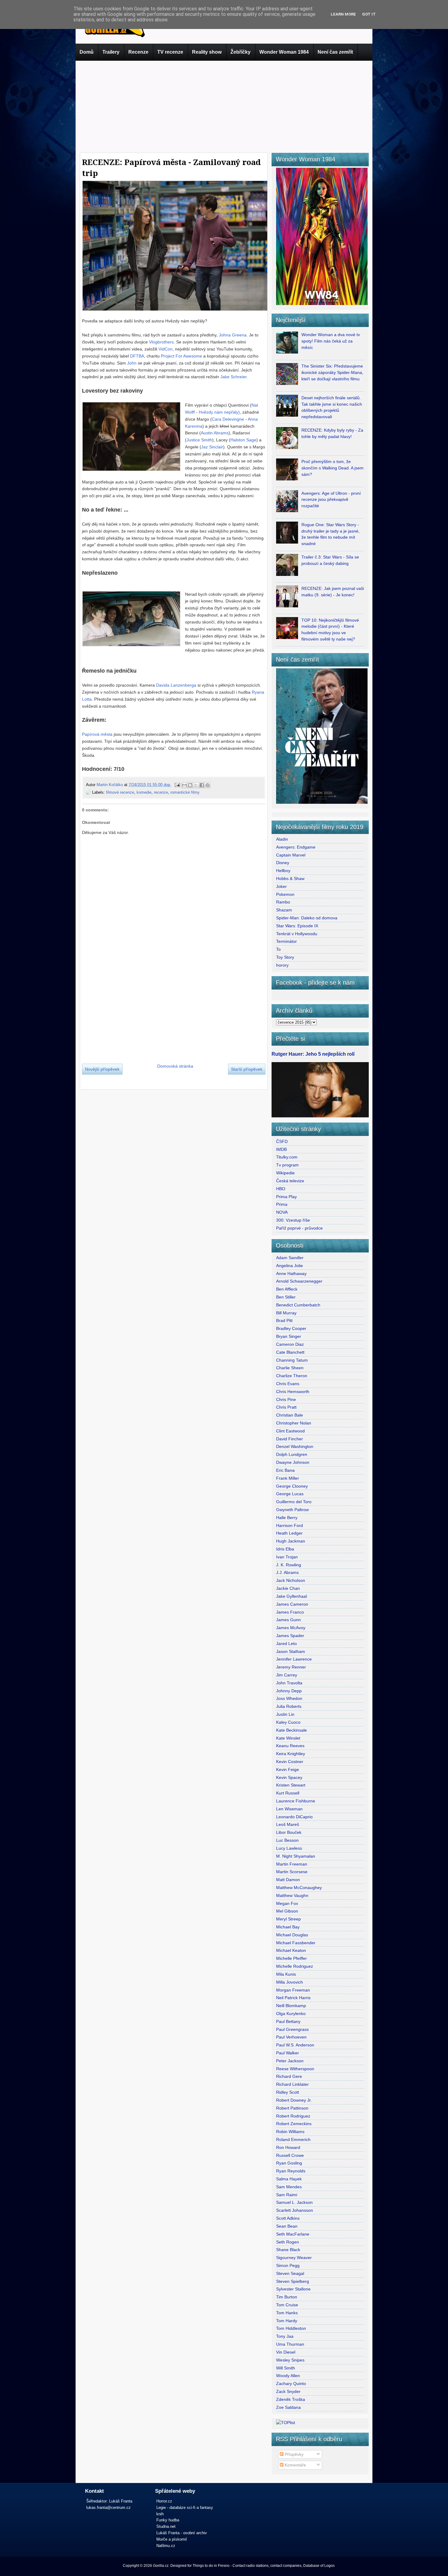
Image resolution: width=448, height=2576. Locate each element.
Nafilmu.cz (166, 2546)
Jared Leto (286, 1644)
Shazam (284, 910)
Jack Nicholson (291, 1580)
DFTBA (137, 356)
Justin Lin (285, 1714)
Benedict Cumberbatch (298, 1305)
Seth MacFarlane (293, 2234)
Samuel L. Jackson (294, 2202)
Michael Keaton (291, 1950)
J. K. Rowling (289, 1565)
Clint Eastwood (290, 1431)
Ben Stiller (286, 1297)
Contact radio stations (251, 2566)
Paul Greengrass (292, 2029)
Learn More (343, 14)
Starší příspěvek (247, 1069)
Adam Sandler (290, 1258)
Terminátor (286, 941)
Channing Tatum (292, 1360)
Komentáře (295, 2465)
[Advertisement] (224, 105)
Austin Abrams (215, 433)
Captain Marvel (291, 855)
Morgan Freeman (293, 1990)
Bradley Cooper (291, 1328)
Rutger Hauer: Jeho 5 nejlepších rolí (313, 1054)
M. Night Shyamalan (296, 1856)
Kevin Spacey (289, 1777)
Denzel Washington (295, 1446)
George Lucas (290, 1494)
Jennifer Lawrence (294, 1659)
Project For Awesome (181, 356)
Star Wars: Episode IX (297, 926)
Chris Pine (286, 1399)
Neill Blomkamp (291, 2006)
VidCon (165, 349)
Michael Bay (288, 1927)
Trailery (111, 52)
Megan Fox (287, 1903)
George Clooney (292, 1486)
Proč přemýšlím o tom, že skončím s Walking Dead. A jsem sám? (332, 468)
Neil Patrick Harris (293, 1998)
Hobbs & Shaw (290, 878)
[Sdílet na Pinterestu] (208, 785)
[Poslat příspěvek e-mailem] (177, 785)
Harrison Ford (290, 1525)
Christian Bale (290, 1415)
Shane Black (288, 2250)
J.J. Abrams (287, 1572)
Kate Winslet (288, 1738)
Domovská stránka (175, 1066)
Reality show (207, 52)
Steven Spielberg (293, 2281)
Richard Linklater (292, 2084)
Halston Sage (243, 440)
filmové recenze (120, 792)
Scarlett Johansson (295, 2210)
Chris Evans (288, 1384)
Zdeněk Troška (291, 2399)
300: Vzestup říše (293, 1220)
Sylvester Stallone (293, 2289)
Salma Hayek (289, 2179)
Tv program (287, 1165)
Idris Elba (285, 1549)
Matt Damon (288, 1880)
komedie (144, 792)
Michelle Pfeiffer (292, 1958)
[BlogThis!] (190, 785)
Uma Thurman (290, 2344)
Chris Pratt (286, 1407)
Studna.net (166, 2526)
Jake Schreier (233, 377)
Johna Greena (233, 335)
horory (282, 965)
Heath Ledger (289, 1533)
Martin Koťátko (110, 785)
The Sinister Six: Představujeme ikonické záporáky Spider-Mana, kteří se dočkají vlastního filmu (332, 372)
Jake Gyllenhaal (292, 1596)
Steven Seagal (290, 2273)
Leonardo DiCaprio (294, 1817)
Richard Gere (289, 2076)
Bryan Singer (289, 1336)
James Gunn (288, 1620)
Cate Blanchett (290, 1352)
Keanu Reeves (290, 1746)
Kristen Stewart (291, 1785)
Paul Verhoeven (291, 2037)
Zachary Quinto (291, 2384)
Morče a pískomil (172, 2539)
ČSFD (282, 1141)
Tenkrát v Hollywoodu (297, 934)
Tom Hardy (287, 2321)
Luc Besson (287, 1840)
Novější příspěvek (102, 1069)
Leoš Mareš (288, 1824)
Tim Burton (287, 2297)
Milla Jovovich (290, 1982)
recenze (161, 792)
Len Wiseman (289, 1809)
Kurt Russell (288, 1793)
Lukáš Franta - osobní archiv (182, 2533)
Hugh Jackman (291, 1541)
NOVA (282, 1212)
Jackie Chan (288, 1588)
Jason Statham (291, 1651)
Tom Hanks (287, 2313)
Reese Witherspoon (295, 2069)
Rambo (283, 902)
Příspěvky (293, 2454)
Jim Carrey (287, 1675)
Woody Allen (288, 2376)
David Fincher (290, 1439)
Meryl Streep (288, 1919)
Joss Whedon (289, 1698)
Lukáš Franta (121, 2501)
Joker (281, 886)
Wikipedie (285, 1173)
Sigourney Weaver (294, 2258)
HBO (281, 1189)
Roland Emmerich (293, 2139)
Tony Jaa (285, 2336)
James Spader (290, 1636)
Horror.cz (164, 2501)
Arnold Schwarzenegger (299, 1281)
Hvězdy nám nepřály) (219, 412)
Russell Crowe (290, 2155)
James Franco (290, 1612)
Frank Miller (288, 1478)
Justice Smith (199, 440)
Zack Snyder (288, 2391)
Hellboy (283, 871)
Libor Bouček (289, 1832)
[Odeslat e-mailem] (184, 785)
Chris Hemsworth (293, 1392)
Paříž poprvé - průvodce (299, 1228)
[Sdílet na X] (196, 785)
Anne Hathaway (291, 1274)
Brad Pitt (284, 1320)
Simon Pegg (288, 2265)
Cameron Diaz (290, 1344)
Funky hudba (168, 2520)
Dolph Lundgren (292, 1454)
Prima (282, 1204)
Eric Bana (285, 1470)
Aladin (282, 839)
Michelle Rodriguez (295, 1966)
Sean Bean (287, 2226)
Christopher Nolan (294, 1423)
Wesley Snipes (290, 2360)
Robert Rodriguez (293, 2116)
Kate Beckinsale (292, 1730)
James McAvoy (291, 1628)
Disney (283, 863)
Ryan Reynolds (291, 2171)
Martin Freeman (292, 1864)
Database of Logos (319, 2566)
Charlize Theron (292, 1376)
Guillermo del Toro (294, 1502)
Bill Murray (286, 1313)
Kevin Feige (288, 1769)
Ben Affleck (287, 1289)
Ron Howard (288, 2147)
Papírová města (97, 734)
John (132, 363)
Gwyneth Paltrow (292, 1510)
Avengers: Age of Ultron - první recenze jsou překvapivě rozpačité (331, 500)
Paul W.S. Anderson (295, 2045)
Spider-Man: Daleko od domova (307, 918)
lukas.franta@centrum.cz (108, 2508)
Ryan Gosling (289, 2163)
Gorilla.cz (161, 2566)
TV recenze (170, 52)
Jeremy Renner (291, 1667)
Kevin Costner (290, 1762)
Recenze (138, 52)
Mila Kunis (286, 1974)
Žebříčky (240, 52)
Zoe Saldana (288, 2407)
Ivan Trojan (287, 1557)
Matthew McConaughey (299, 1888)
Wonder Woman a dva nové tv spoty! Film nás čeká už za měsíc (331, 341)
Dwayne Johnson (293, 1462)
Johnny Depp (289, 1691)
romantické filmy (185, 792)
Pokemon (285, 894)
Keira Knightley (291, 1754)
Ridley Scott (288, 2092)
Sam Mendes (289, 2187)
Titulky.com (287, 1157)
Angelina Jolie (290, 1266)
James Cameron (292, 1604)
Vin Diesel (286, 2352)
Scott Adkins (288, 2218)
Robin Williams (290, 2132)
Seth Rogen (288, 2242)
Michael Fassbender (296, 1943)
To (278, 949)
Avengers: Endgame (296, 847)
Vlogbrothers (161, 342)
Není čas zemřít (335, 52)
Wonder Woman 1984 (284, 52)
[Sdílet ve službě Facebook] (202, 785)
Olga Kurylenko (291, 2014)
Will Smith (286, 2368)
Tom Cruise (287, 2305)
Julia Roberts (289, 1706)
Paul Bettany (288, 2021)
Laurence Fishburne (296, 1801)
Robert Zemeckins (294, 2124)
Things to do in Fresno (211, 2566)
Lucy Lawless (289, 1848)
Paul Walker (288, 2053)
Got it (369, 14)
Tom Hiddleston (291, 2328)
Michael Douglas (292, 1935)
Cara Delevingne (228, 419)
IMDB (281, 1149)
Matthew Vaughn (292, 1895)
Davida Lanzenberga (176, 685)
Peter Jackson (290, 2061)
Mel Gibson (287, 1911)
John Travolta (289, 1683)
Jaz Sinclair (212, 447)
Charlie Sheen (290, 1368)
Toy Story (285, 957)
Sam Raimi (287, 2195)
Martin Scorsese (292, 1872)
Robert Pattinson (292, 2108)
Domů (87, 52)
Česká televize (290, 1181)
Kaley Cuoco (288, 1722)
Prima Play (286, 1197)
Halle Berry (287, 1518)
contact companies (286, 2566)
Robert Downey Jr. (294, 2100)
